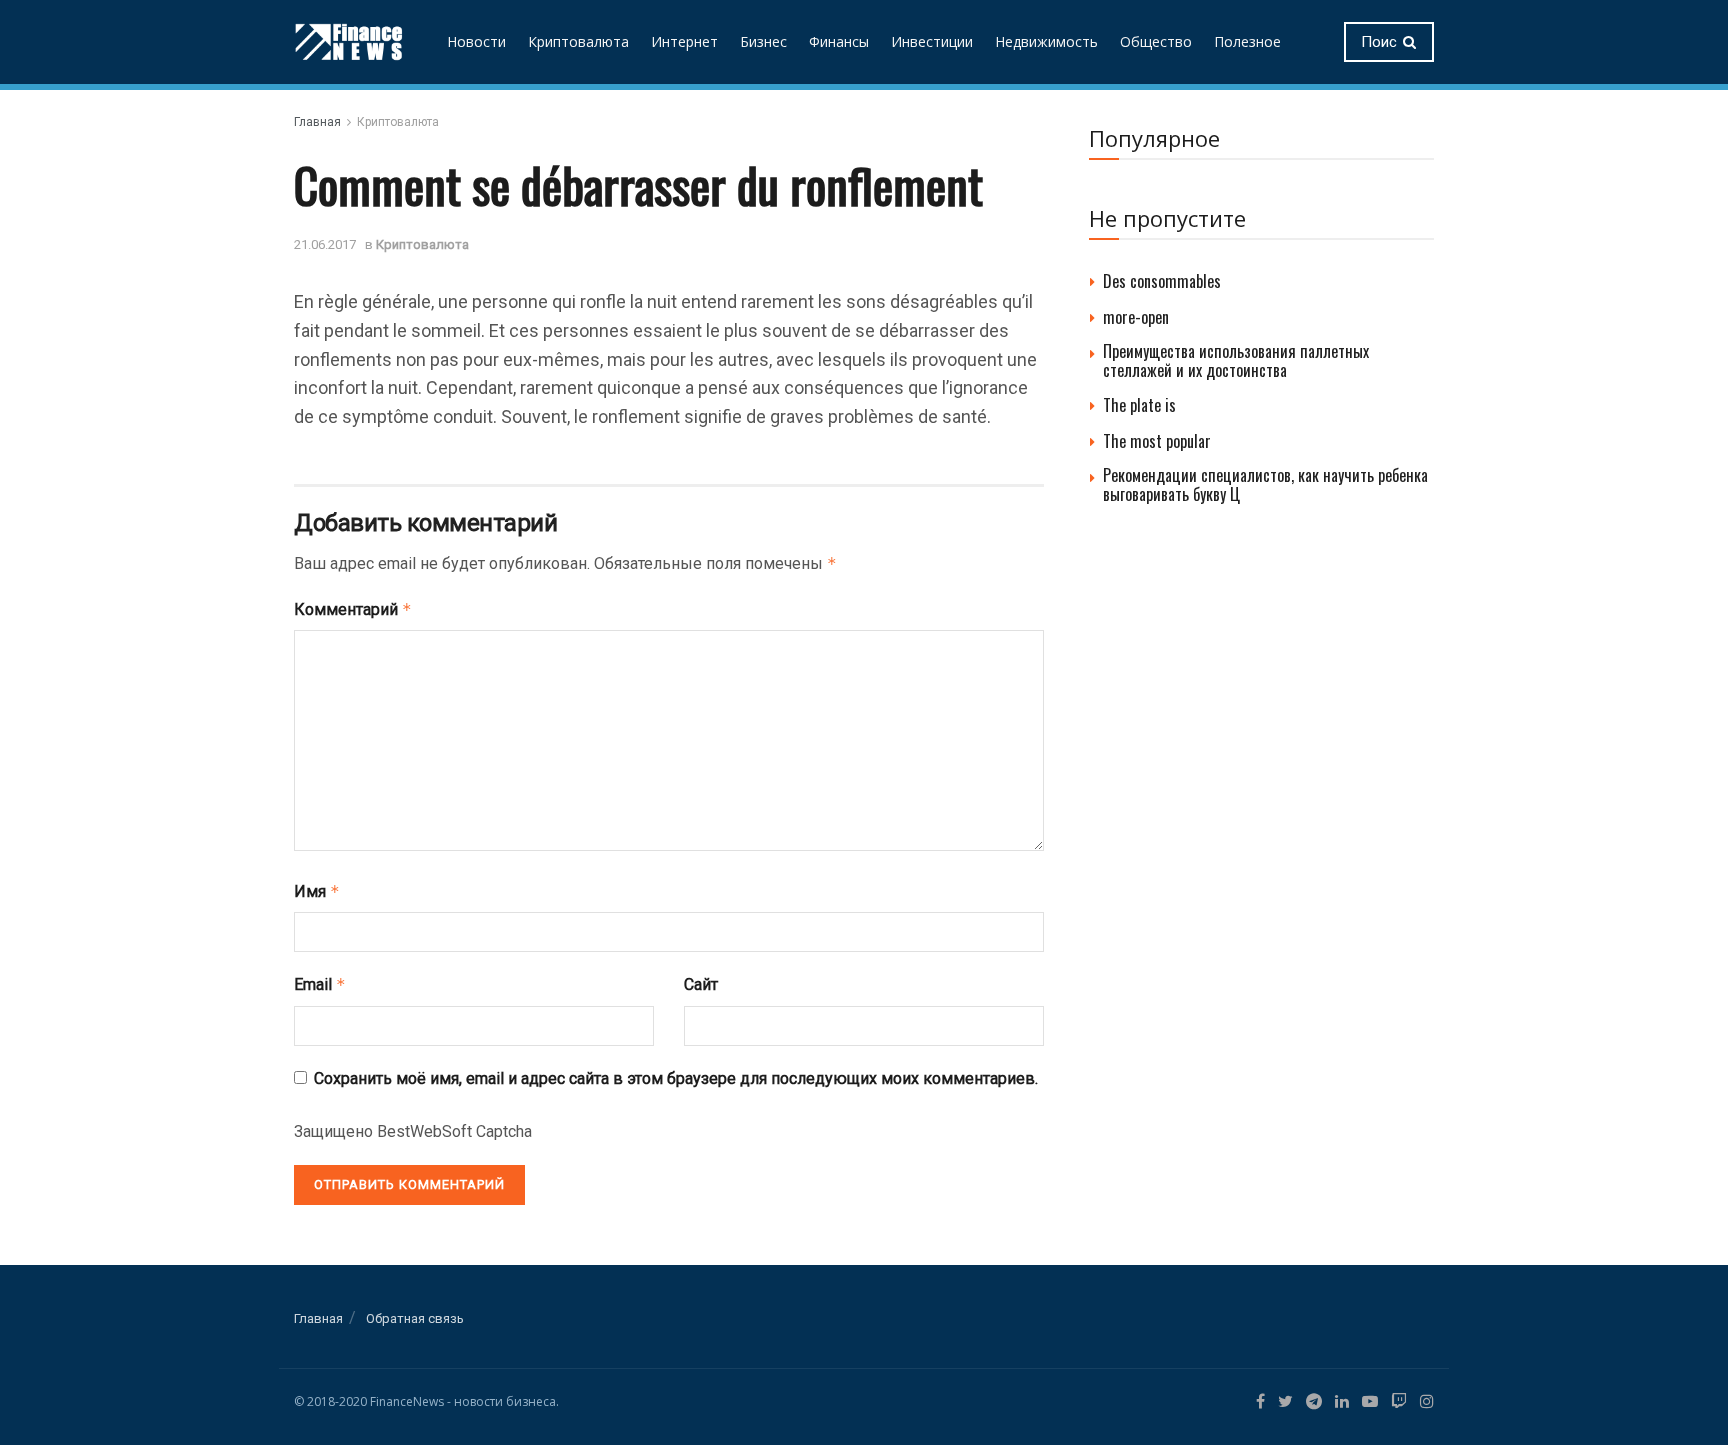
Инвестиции (932, 41)
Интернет (684, 41)
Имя (317, 891)
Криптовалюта (578, 41)
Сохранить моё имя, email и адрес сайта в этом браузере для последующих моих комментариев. (676, 1078)
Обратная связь (415, 1318)
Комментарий (353, 609)
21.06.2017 (325, 244)
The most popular (1157, 441)
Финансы (839, 41)
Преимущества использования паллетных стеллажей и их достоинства (1236, 360)
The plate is (1139, 405)
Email (320, 984)
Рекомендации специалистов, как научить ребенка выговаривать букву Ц (1265, 484)
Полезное (1247, 41)
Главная (317, 122)
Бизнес (763, 41)
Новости (476, 41)
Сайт (701, 984)
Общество (1156, 41)
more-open (1136, 317)
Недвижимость (1046, 41)
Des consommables (1162, 281)
